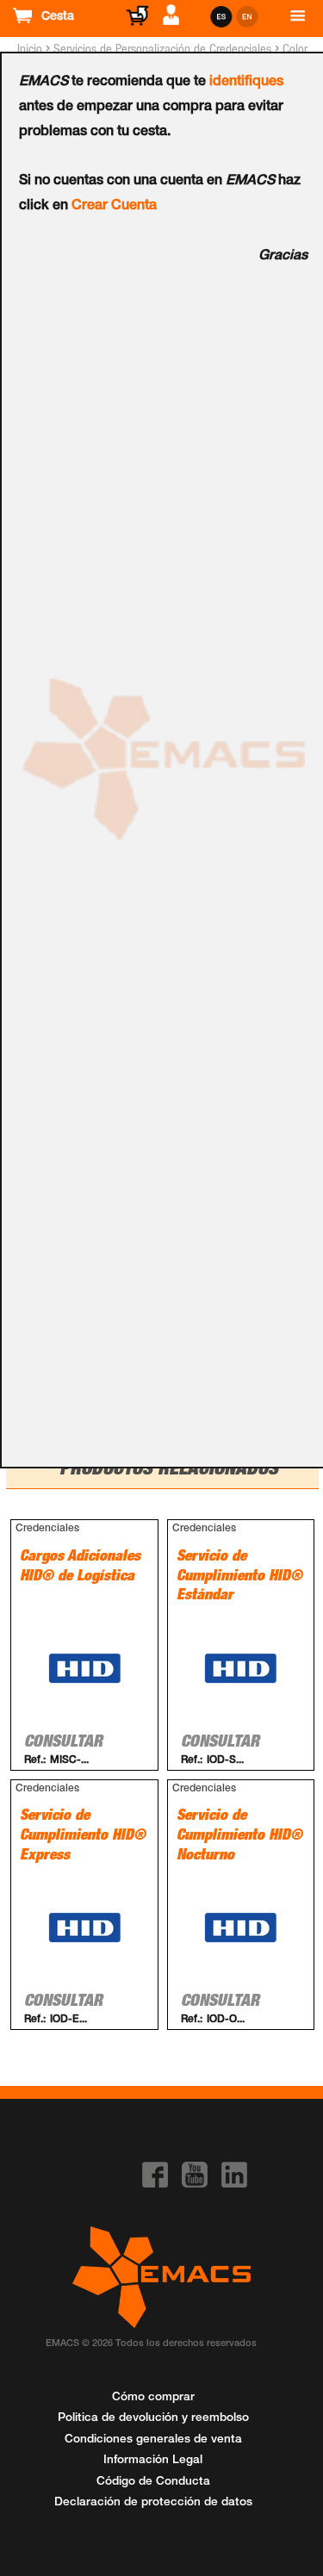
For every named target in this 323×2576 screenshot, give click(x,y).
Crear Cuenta (114, 207)
